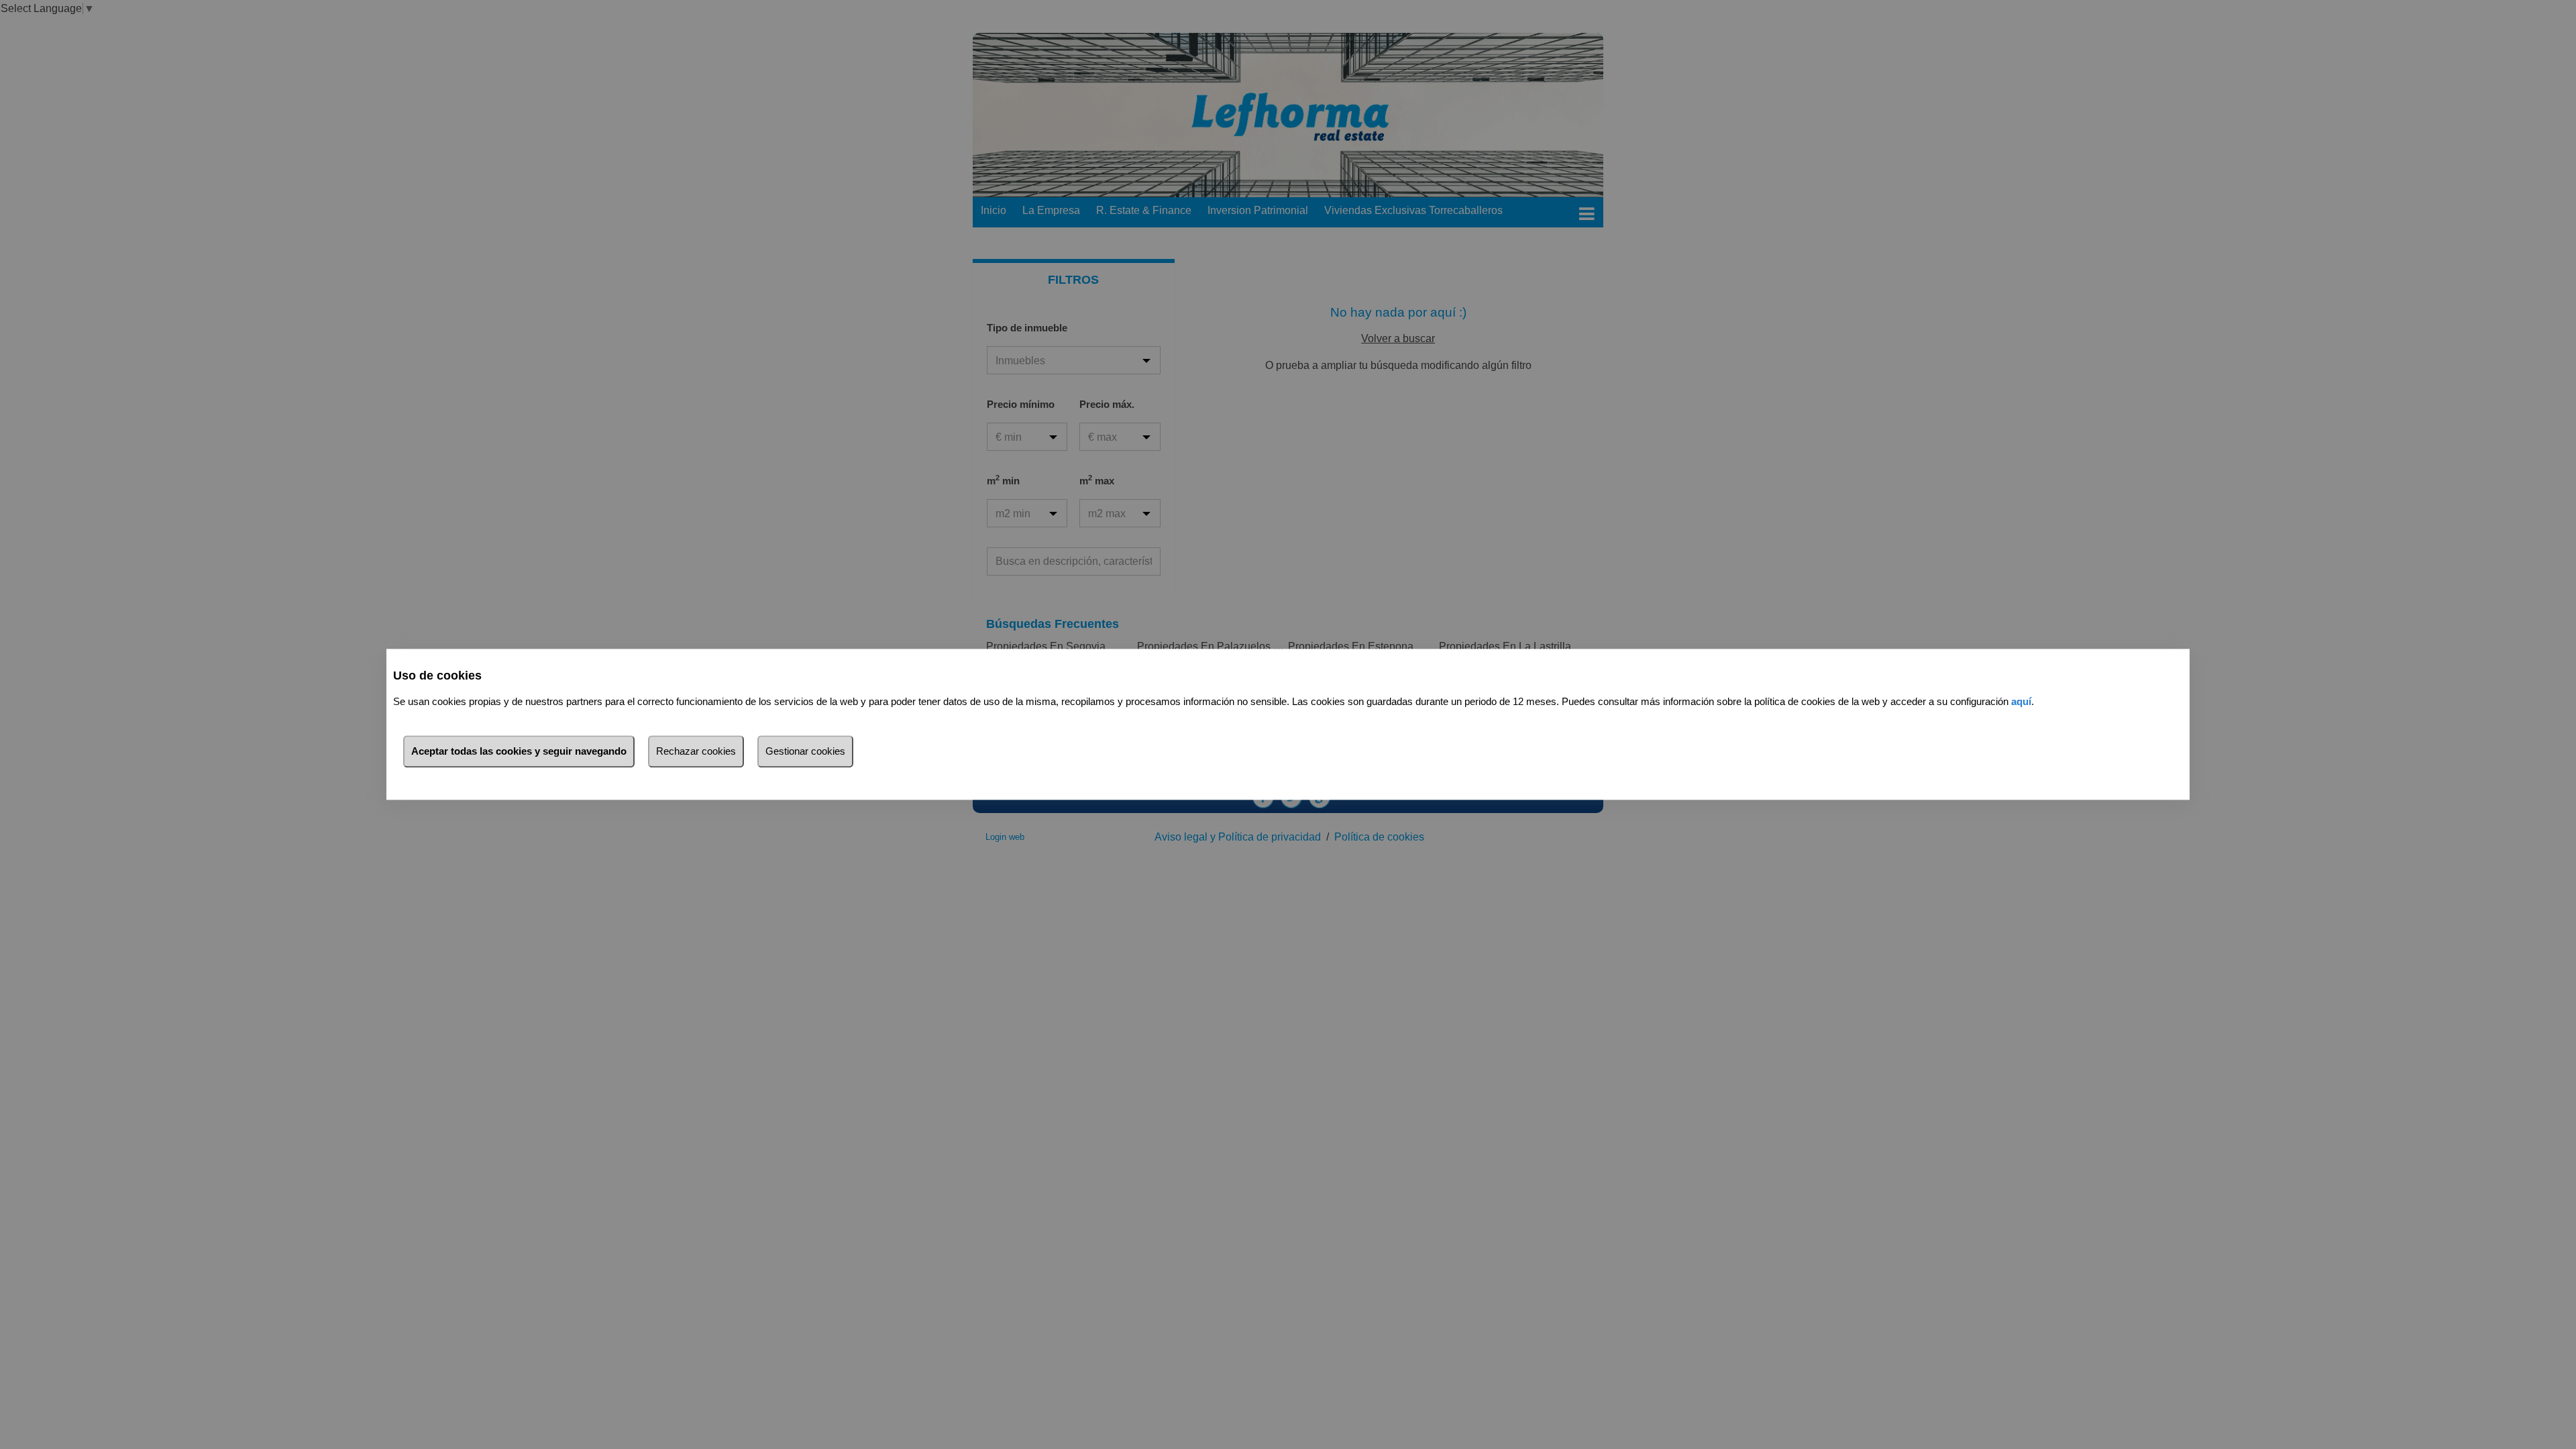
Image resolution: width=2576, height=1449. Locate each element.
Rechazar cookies (696, 752)
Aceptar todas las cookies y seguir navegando (519, 752)
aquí (2021, 702)
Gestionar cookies (805, 752)
